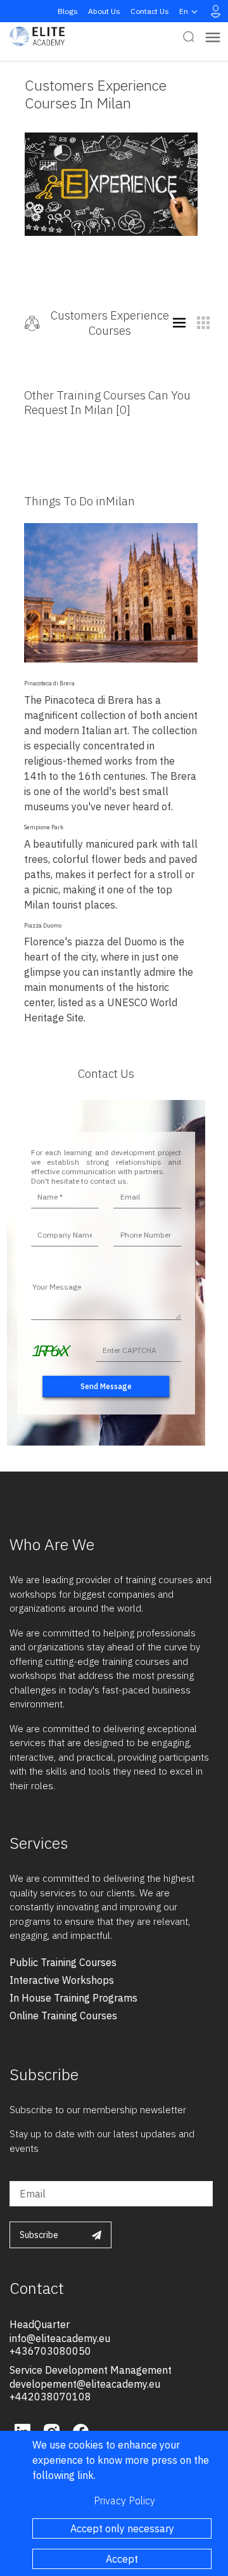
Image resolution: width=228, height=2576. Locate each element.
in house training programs (73, 1998)
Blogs (68, 11)
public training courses (63, 1962)
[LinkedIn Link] (24, 2430)
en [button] (184, 11)
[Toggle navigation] (213, 36)
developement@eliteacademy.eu (85, 2384)
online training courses (63, 2016)
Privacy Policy (124, 2501)
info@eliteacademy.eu (60, 2338)
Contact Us (150, 11)
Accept (122, 2559)
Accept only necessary (122, 2528)
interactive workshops (62, 1980)
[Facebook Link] (81, 2430)
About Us (104, 11)
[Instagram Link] (53, 2430)
